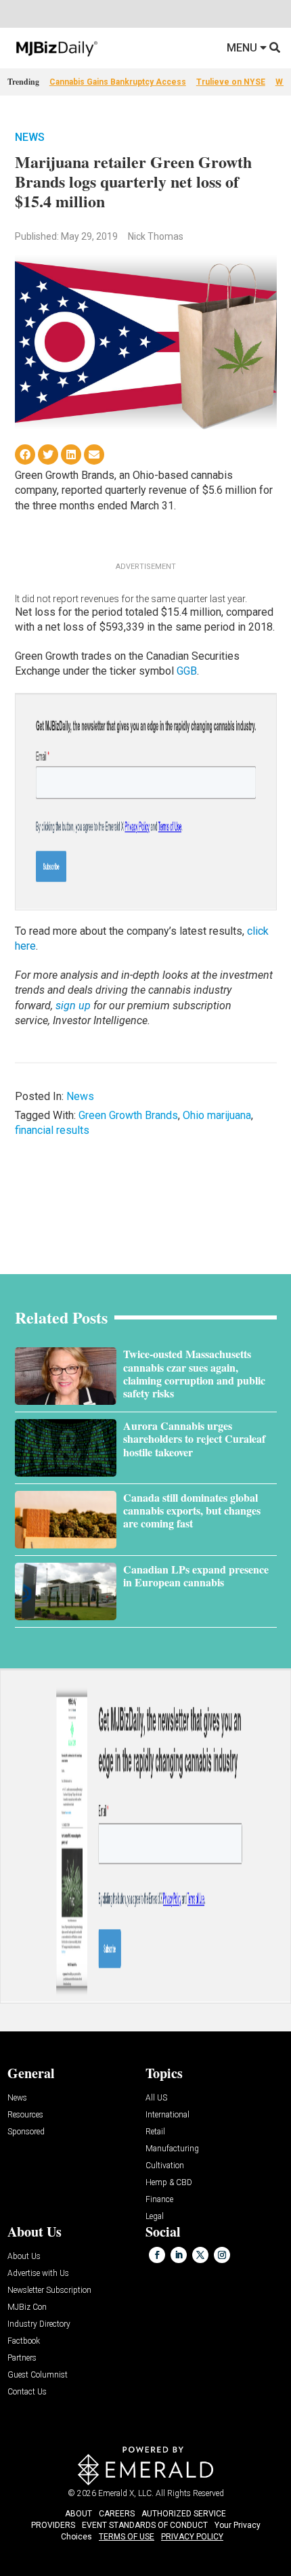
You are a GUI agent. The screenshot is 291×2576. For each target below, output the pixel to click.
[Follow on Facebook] (157, 2255)
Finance (159, 2200)
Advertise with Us (38, 2274)
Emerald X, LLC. (126, 2493)
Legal (155, 2217)
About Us (24, 2257)
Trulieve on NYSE (231, 82)
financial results (52, 1130)
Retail (155, 2132)
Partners (22, 2358)
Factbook (24, 2341)
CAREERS (117, 2514)
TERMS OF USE (127, 2537)
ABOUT (79, 2514)
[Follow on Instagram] (222, 2255)
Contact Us (27, 2392)
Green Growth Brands (128, 1115)
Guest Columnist (38, 2375)
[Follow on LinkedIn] (179, 2255)
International (167, 2115)
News (30, 137)
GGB (187, 671)
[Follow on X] (200, 2255)
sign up (73, 1006)
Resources (25, 2115)
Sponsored (26, 2132)
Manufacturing (172, 2149)
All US (156, 2098)
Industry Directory (39, 2324)
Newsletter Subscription (49, 2290)
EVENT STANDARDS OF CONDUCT (145, 2525)
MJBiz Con (27, 2307)
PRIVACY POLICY (192, 2537)
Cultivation (165, 2166)
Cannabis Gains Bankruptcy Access (118, 82)
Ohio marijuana (217, 1115)
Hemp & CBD (169, 2183)
